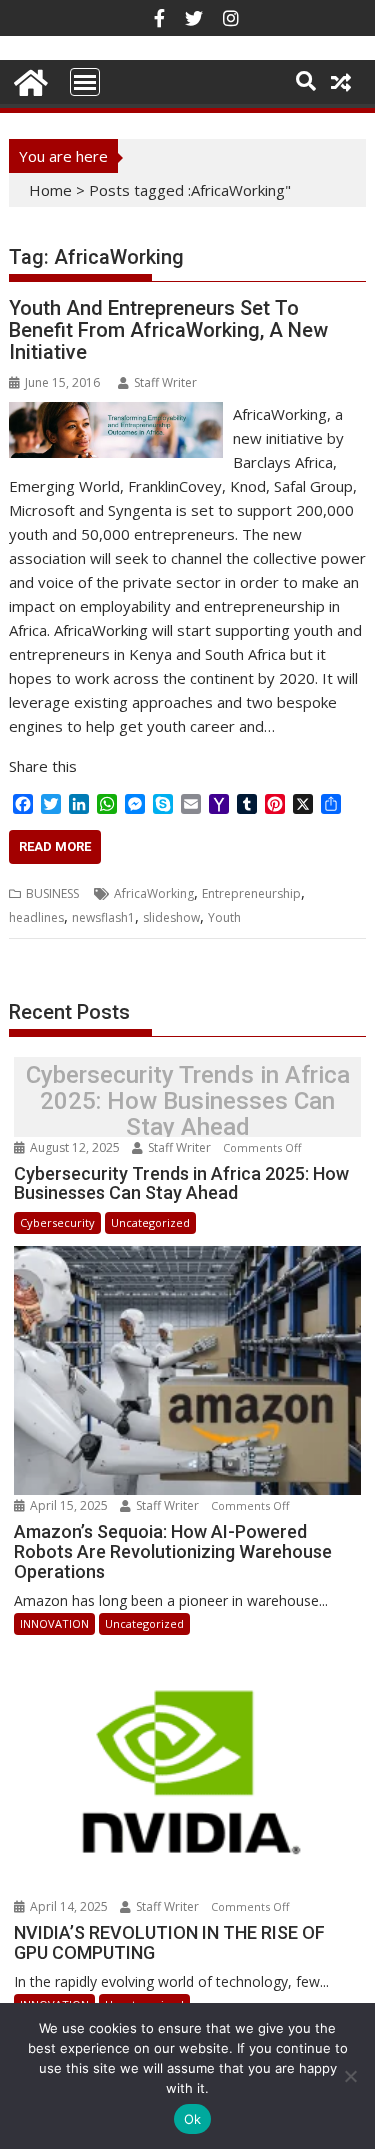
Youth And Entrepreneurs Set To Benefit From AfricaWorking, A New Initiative (168, 330)
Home (50, 190)
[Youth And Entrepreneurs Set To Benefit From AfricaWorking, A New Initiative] (116, 414)
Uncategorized (150, 1222)
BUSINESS (52, 893)
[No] (350, 2076)
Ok (193, 2119)
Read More (55, 846)
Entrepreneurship (251, 893)
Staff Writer (165, 382)
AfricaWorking (154, 893)
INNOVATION (54, 1623)
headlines (36, 917)
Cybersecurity (57, 1222)
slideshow (171, 917)
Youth (224, 917)
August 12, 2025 (75, 1147)
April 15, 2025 (69, 1505)
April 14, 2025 (69, 1906)
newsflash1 (103, 917)
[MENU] (85, 82)
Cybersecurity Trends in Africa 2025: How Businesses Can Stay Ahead (188, 1101)
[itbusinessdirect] (28, 79)
